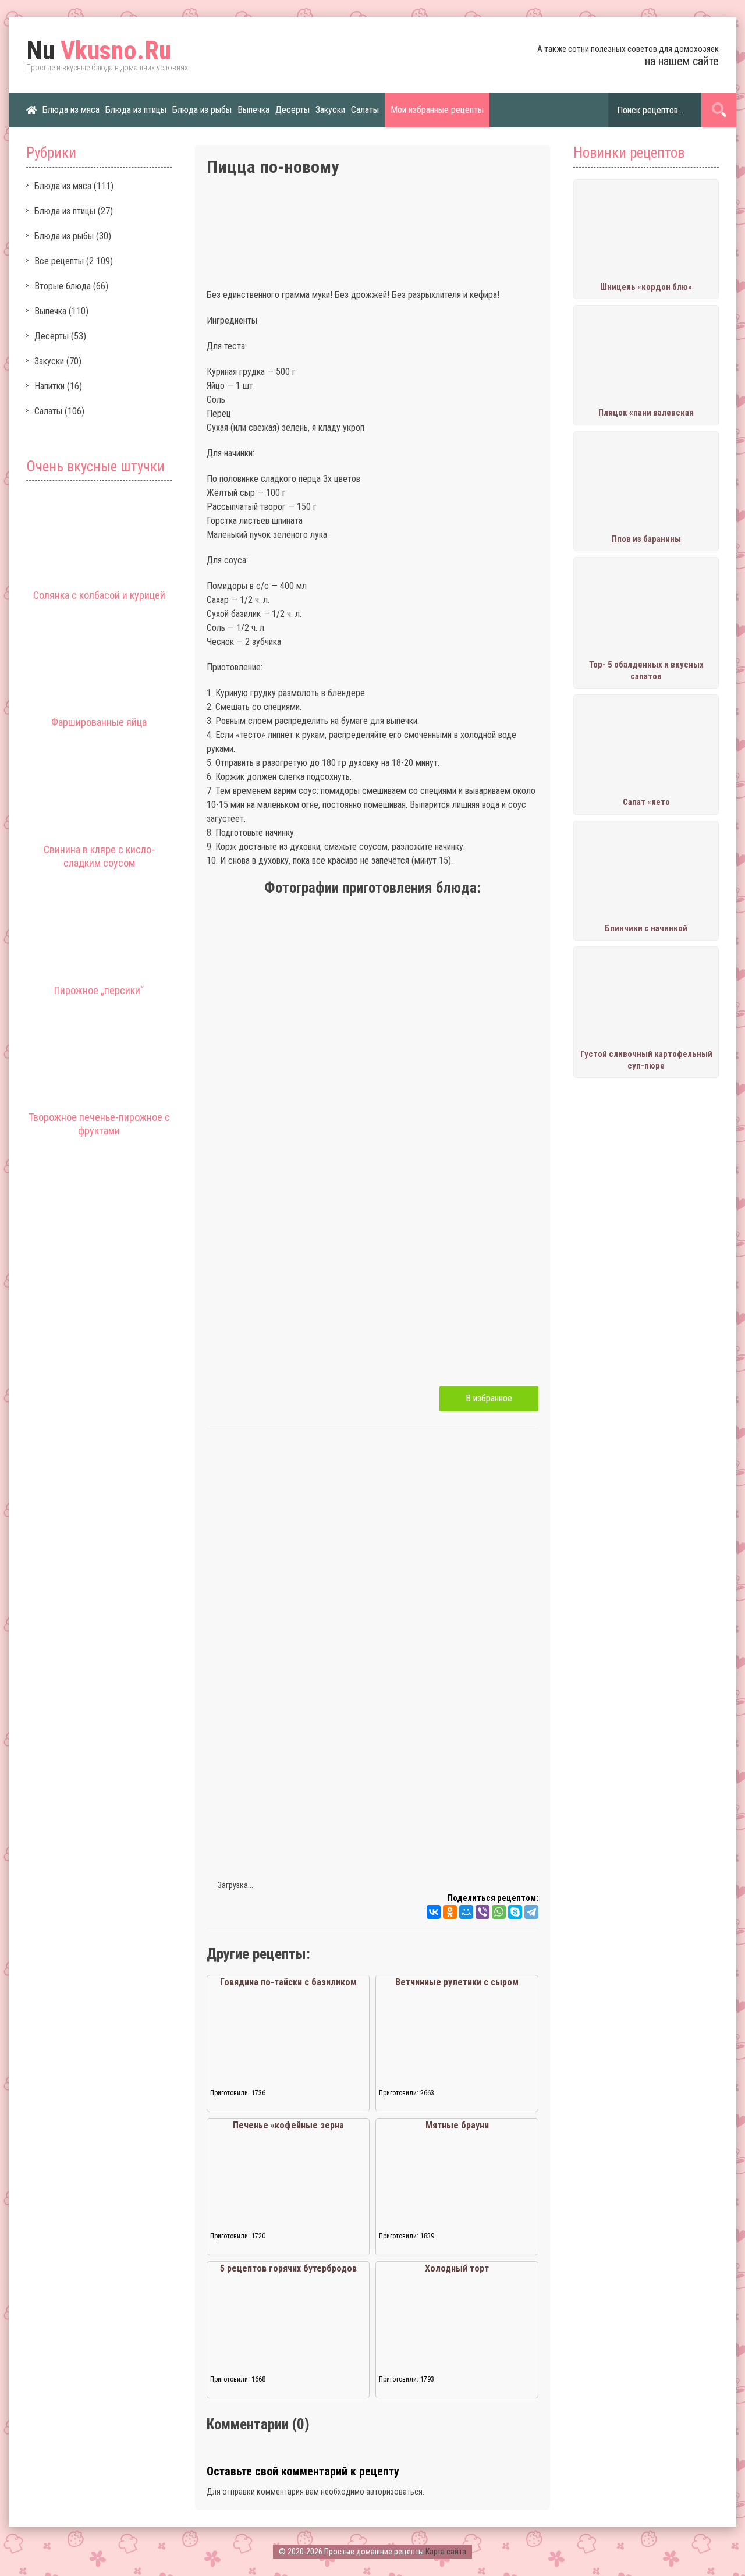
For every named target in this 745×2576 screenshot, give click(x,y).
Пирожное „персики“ (99, 990)
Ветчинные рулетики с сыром (457, 1982)
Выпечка (253, 110)
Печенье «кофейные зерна (288, 2125)
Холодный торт (457, 2268)
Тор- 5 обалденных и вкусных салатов (646, 670)
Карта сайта (446, 2552)
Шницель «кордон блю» (646, 287)
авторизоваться (394, 2492)
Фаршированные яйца (99, 722)
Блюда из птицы (136, 110)
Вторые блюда (63, 286)
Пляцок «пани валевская (646, 413)
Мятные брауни (457, 2125)
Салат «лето (646, 802)
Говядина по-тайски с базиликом (288, 1982)
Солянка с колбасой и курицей (99, 595)
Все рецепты (59, 261)
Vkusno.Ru (99, 51)
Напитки (49, 386)
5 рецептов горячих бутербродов (288, 2268)
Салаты (365, 110)
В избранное (489, 1398)
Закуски (330, 110)
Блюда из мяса (71, 110)
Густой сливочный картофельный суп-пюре (646, 1060)
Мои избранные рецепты (437, 110)
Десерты (292, 110)
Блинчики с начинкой (646, 928)
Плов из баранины (646, 539)
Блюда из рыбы (202, 110)
